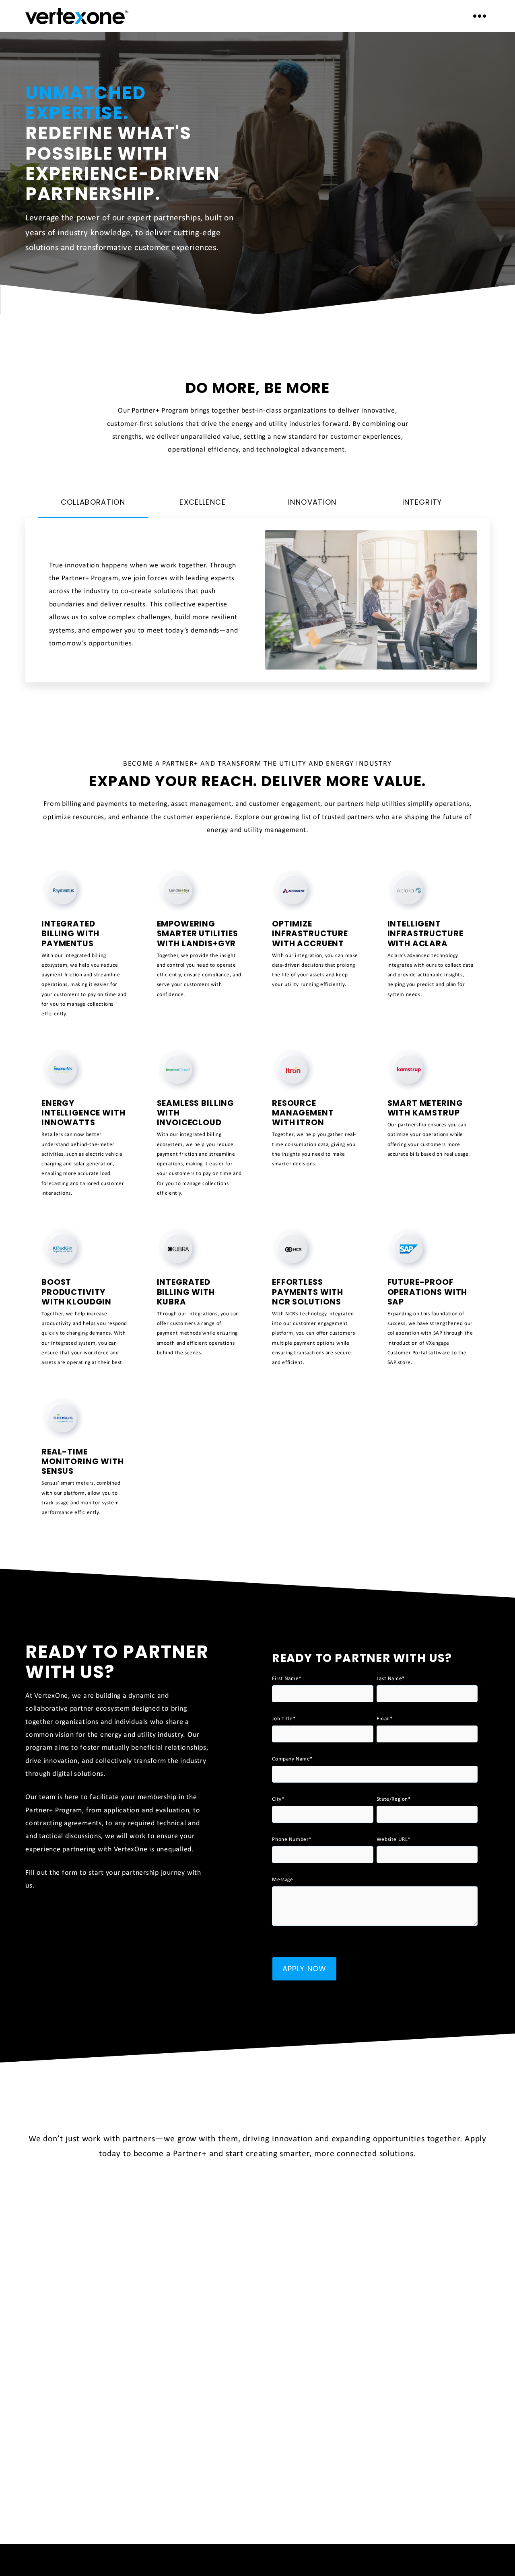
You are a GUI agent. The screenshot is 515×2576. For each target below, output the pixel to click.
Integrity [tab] (422, 502)
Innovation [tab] (312, 502)
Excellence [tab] (203, 502)
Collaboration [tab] (93, 502)
